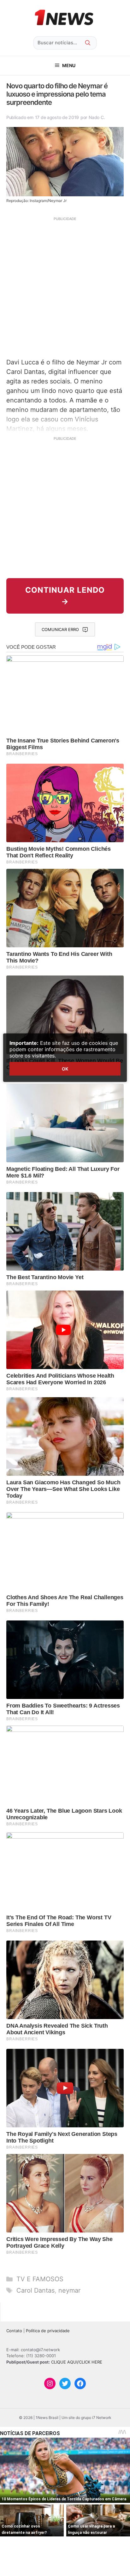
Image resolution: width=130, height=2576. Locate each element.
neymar (69, 2290)
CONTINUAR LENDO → (65, 596)
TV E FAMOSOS (40, 2279)
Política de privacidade (48, 2331)
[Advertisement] (65, 287)
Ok (65, 1069)
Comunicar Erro (60, 629)
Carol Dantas (35, 2290)
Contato (14, 2331)
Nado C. (97, 117)
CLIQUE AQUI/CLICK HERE (77, 2362)
